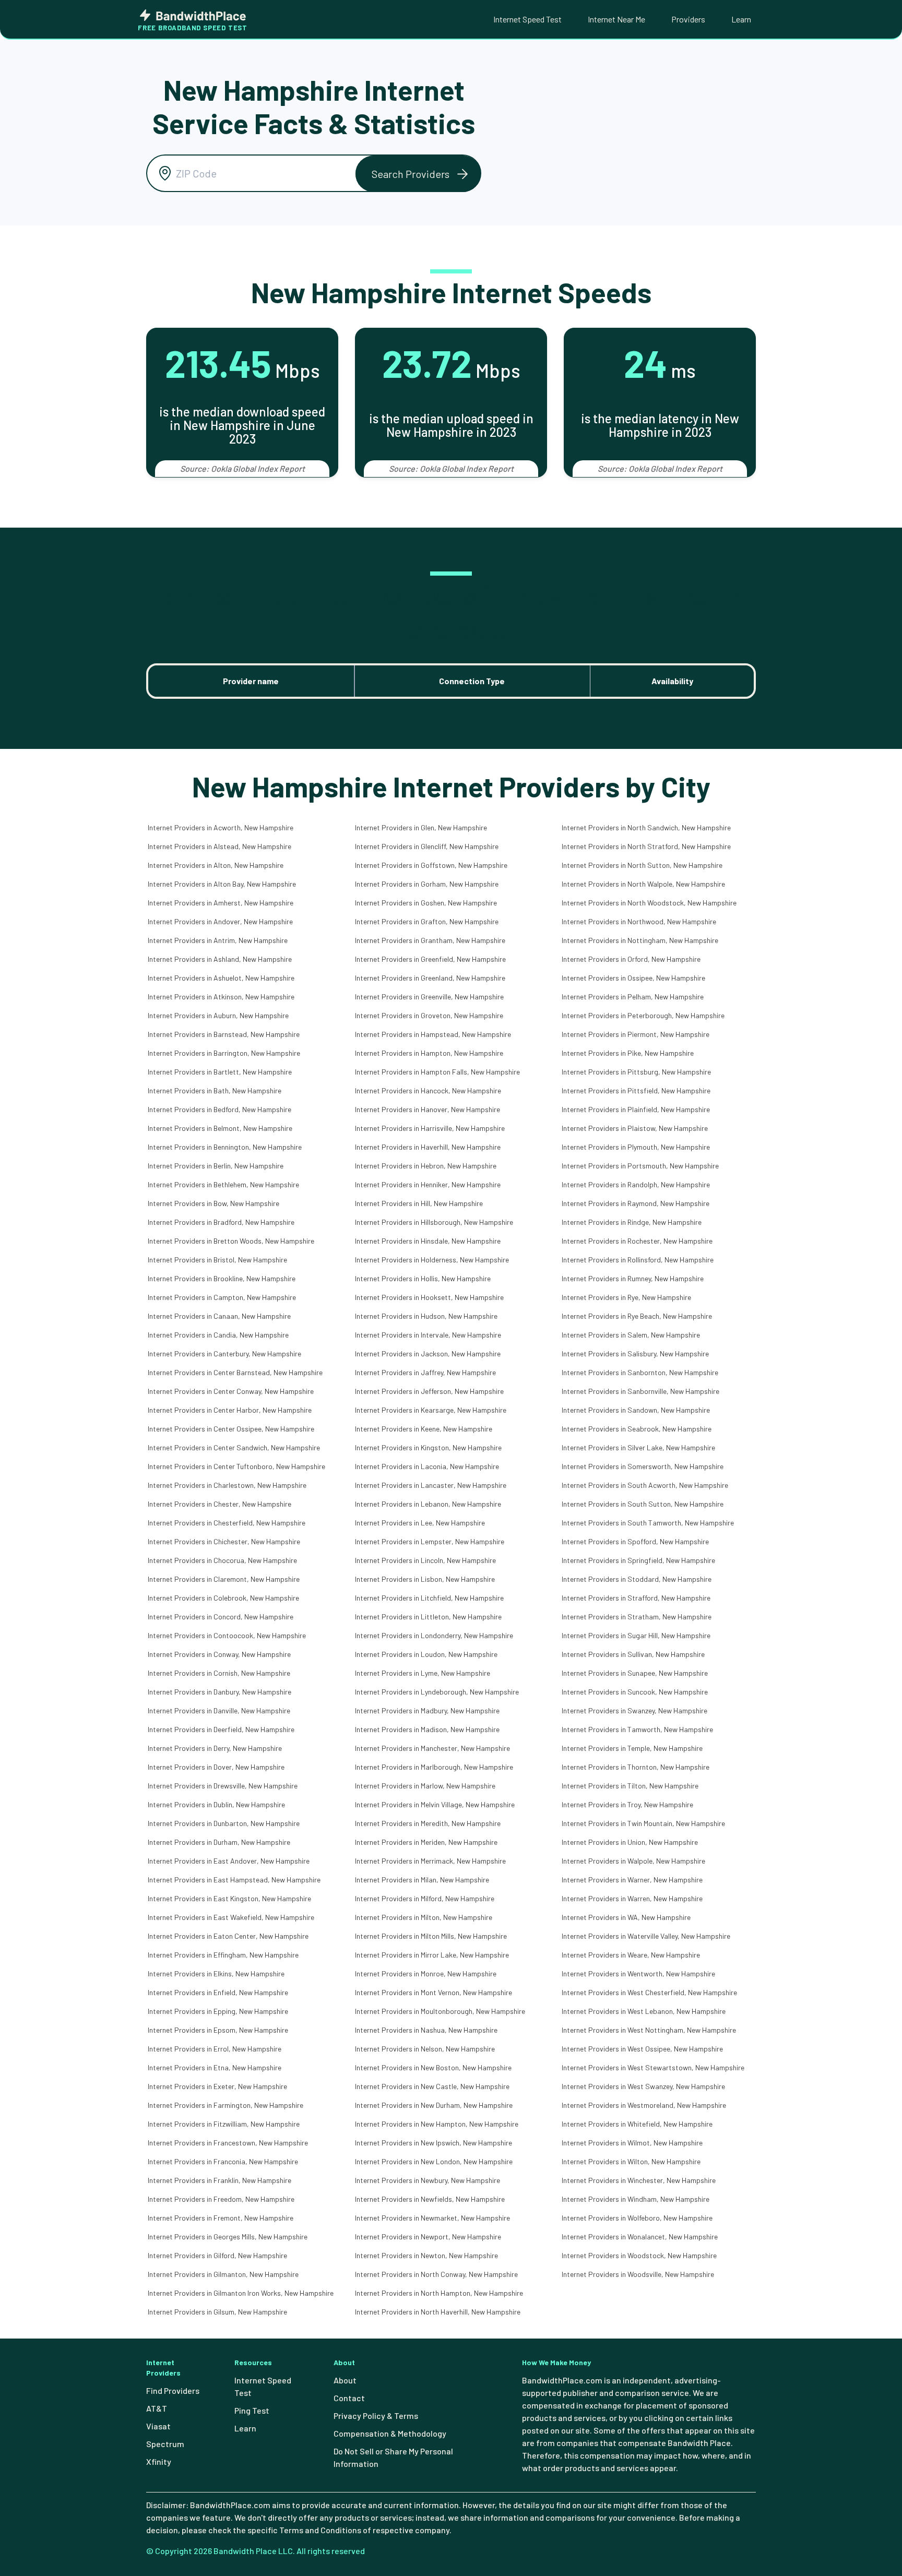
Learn (741, 19)
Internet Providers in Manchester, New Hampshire (432, 1748)
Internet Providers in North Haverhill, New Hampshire (438, 2312)
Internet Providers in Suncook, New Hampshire (635, 1692)
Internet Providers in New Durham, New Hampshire (434, 2105)
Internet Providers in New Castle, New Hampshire (432, 2086)
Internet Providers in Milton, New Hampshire (424, 1917)
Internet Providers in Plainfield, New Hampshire (636, 1109)
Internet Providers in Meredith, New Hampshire (428, 1823)
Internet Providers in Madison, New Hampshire (427, 1729)
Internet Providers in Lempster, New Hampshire (430, 1541)
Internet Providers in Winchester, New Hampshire (639, 2180)
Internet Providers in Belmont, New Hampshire (220, 1128)
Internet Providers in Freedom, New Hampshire (221, 2199)
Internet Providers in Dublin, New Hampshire (216, 1804)
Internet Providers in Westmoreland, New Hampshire (644, 2105)
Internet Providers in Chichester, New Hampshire (224, 1541)
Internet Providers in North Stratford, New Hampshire (646, 846)
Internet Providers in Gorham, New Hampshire (427, 884)
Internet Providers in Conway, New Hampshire (219, 1654)
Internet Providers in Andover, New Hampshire (220, 921)
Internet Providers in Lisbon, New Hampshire (425, 1579)
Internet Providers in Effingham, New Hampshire (223, 1955)
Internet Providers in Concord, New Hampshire (221, 1617)
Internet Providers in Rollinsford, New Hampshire (638, 1260)
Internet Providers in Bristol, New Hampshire (217, 1260)
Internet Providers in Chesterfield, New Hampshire (227, 1523)
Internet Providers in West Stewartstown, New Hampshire (653, 2067)
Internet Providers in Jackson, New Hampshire (428, 1353)
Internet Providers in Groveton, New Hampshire (429, 1015)
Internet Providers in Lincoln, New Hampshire (425, 1560)
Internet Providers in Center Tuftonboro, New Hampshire (236, 1466)
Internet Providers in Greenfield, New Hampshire (430, 959)
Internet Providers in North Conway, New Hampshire (436, 2274)
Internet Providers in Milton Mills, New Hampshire (431, 1936)
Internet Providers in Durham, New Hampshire (219, 1842)
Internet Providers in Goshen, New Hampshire (426, 903)
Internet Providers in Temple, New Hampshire (632, 1748)
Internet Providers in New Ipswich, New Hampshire (434, 2143)
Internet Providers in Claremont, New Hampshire (224, 1579)
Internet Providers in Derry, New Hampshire (215, 1748)
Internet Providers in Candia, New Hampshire (218, 1335)
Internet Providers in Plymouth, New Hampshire (636, 1147)
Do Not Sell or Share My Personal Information (393, 2457)
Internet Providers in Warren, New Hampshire (632, 1898)
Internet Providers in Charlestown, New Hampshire (227, 1485)
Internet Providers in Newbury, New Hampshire (428, 2180)
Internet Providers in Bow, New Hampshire (213, 1203)
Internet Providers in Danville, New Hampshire (219, 1710)
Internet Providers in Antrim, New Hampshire (218, 940)
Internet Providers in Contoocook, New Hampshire (227, 1635)
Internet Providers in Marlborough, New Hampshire (434, 1767)
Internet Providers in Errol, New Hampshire (215, 2049)
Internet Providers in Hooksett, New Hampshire (429, 1297)
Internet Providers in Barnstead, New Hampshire (224, 1034)
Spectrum (165, 2444)
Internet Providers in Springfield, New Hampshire (638, 1560)
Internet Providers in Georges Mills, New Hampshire (228, 2237)
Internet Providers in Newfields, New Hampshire (430, 2199)
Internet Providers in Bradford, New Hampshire (221, 1222)
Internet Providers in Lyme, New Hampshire (423, 1673)
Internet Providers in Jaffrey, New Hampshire (425, 1372)
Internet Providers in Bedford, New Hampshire (219, 1109)
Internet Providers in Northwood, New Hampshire (639, 921)
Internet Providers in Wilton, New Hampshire (631, 2161)
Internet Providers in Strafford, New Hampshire (636, 1598)
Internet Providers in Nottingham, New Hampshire (640, 940)
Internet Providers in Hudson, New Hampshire (426, 1316)
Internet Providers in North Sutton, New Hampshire (642, 865)
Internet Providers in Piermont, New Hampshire (636, 1034)
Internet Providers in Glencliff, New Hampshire (427, 846)
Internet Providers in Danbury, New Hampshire (219, 1692)
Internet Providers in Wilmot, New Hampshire (632, 2143)
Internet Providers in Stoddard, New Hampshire (637, 1579)
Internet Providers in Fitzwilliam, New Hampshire (224, 2124)
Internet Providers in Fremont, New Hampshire (221, 2218)
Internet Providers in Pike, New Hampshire (628, 1053)
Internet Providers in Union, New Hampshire (630, 1842)
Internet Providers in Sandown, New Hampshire (636, 1410)
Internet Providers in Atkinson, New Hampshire (221, 997)
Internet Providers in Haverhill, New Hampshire (428, 1147)
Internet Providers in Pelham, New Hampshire (633, 997)
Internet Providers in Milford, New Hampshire (425, 1898)
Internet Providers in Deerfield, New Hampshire (221, 1729)
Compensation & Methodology (390, 2433)
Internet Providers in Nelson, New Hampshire (425, 2049)
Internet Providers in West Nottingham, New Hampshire (649, 2030)
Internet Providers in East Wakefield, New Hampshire (231, 1917)
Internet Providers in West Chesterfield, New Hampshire (649, 1992)
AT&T (157, 2408)
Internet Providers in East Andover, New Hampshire (229, 1861)
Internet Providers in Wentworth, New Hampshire (638, 1973)
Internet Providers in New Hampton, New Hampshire (437, 2124)
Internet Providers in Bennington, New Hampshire (225, 1147)
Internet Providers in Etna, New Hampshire (215, 2067)
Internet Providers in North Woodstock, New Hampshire (649, 903)
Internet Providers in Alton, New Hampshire (216, 865)
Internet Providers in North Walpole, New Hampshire (643, 884)
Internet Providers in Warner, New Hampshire (632, 1880)
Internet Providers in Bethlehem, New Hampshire (223, 1184)
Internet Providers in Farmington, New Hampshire (225, 2105)
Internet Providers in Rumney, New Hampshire (633, 1278)
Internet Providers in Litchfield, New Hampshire (429, 1598)
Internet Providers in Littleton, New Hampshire (428, 1617)
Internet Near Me (616, 19)
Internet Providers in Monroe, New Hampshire (426, 1973)
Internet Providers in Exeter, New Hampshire (217, 2086)
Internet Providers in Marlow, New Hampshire (425, 1786)
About (345, 2380)
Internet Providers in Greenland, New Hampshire (430, 978)
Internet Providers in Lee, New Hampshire (420, 1523)
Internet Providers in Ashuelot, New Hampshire (221, 978)
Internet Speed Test (527, 19)
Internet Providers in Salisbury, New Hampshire (635, 1353)
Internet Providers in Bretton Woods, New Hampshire (231, 1241)
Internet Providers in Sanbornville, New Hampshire (640, 1391)
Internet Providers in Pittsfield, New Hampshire (636, 1090)
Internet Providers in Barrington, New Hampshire (224, 1053)
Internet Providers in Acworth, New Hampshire (221, 827)
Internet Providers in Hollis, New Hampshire (423, 1278)
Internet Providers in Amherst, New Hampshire (221, 903)
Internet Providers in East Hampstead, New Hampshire (234, 1880)
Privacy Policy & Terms (376, 2416)
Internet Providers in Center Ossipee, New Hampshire (231, 1429)
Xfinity (159, 2461)
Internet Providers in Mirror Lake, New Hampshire (432, 1955)
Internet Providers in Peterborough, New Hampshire (643, 1015)
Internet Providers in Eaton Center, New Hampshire (228, 1936)
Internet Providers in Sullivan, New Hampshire (633, 1654)
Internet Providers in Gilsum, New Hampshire (217, 2312)
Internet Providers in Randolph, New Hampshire (636, 1184)
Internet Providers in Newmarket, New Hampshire (432, 2218)
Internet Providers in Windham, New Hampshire (636, 2199)
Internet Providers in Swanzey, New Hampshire (634, 1710)
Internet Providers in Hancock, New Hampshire (428, 1090)
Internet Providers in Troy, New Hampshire (627, 1804)
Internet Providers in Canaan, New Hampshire (219, 1316)
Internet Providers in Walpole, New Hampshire (633, 1861)
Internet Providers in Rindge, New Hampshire (632, 1222)
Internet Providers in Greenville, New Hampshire (429, 997)
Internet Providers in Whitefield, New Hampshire (637, 2124)
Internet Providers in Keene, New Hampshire (424, 1429)
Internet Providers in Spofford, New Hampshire (635, 1541)
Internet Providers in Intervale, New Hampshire (428, 1335)
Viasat (158, 2426)
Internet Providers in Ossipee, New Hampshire (633, 978)
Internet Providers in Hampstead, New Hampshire (433, 1034)
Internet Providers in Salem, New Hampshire (631, 1335)
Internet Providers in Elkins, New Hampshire (216, 1973)
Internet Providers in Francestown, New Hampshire (228, 2143)
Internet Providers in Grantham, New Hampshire (430, 940)
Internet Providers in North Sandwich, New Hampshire (646, 827)
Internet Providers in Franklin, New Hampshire (219, 2180)
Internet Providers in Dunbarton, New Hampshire (224, 1823)
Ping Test (252, 2410)
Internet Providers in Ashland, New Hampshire (220, 959)
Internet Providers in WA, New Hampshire (626, 1917)
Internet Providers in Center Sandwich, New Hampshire (234, 1447)
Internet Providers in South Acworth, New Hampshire (645, 1485)
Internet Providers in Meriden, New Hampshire (426, 1842)
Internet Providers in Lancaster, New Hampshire (431, 1485)
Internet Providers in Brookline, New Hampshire (222, 1278)
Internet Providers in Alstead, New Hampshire (219, 846)
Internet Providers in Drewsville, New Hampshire (223, 1786)
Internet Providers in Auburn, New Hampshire (218, 1015)
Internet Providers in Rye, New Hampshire (626, 1297)
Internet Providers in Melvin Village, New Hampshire (435, 1804)
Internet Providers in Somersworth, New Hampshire (643, 1466)
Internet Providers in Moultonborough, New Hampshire (440, 2011)
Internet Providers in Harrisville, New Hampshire (430, 1128)
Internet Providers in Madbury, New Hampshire (427, 1710)
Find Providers (173, 2390)
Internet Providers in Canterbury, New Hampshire (224, 1353)
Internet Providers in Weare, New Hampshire (631, 1955)
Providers (688, 19)
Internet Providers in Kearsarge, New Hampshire (431, 1410)
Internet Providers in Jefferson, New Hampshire (429, 1391)
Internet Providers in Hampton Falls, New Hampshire (437, 1072)
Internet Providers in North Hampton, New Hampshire (439, 2293)
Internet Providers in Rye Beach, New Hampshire (637, 1316)
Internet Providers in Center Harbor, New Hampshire (230, 1410)
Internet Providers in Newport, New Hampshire (428, 2237)
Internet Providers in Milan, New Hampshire (422, 1880)
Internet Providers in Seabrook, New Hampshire (637, 1429)
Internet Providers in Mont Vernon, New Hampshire (434, 1992)
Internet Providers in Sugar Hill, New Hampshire (636, 1635)
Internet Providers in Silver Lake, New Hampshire (638, 1447)
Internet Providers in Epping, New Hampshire (218, 2011)
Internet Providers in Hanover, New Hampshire (428, 1109)
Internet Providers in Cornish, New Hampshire (219, 1673)
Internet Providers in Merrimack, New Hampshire (430, 1861)
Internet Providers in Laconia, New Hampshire (427, 1466)
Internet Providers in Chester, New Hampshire (219, 1504)
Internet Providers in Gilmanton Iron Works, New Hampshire (241, 2293)
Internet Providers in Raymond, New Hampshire (636, 1203)
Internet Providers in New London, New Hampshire (434, 2161)
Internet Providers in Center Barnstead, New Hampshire (235, 1372)
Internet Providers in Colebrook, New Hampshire (223, 1598)
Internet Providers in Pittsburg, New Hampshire (636, 1072)
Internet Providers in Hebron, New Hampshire (426, 1166)
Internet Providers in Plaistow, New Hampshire (635, 1128)
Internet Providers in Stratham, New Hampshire (637, 1617)
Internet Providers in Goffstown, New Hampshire (431, 865)
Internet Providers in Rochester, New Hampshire (637, 1241)
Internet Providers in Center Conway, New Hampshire (231, 1391)
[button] (418, 174)
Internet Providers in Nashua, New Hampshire (426, 2030)
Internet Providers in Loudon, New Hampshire (426, 1654)
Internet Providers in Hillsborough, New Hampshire (434, 1222)
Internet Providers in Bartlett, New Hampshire (220, 1072)
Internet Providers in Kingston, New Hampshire (428, 1447)
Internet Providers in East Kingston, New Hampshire (229, 1898)
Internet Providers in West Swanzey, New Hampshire (643, 2086)
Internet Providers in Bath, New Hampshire (215, 1090)
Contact (349, 2398)
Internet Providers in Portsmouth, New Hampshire (640, 1166)
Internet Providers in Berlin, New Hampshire (216, 1166)
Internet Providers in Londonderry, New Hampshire (434, 1635)
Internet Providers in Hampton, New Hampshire (429, 1053)
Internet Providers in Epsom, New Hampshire (218, 2030)
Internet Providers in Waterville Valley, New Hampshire (646, 1936)
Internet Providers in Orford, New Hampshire (631, 959)
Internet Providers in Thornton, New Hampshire (636, 1767)
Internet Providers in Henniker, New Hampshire (428, 1184)
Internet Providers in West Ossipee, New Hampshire (642, 2049)
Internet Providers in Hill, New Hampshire (419, 1203)
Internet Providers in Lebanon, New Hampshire (428, 1504)
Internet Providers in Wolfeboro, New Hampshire (637, 2218)
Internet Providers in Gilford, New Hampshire (217, 2255)
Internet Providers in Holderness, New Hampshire (432, 1260)
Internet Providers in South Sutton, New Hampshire (643, 1504)
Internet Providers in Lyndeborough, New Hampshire (437, 1692)
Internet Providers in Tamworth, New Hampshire (637, 1729)
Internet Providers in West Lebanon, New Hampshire (644, 2011)
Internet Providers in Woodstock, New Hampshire (639, 2255)
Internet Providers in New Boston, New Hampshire (433, 2067)
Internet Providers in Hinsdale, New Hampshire (428, 1241)
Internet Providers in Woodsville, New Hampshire (638, 2274)
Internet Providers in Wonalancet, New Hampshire (640, 2237)
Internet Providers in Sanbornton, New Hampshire (640, 1372)
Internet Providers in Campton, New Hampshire (222, 1297)
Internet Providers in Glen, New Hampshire (421, 827)
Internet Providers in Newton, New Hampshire (426, 2255)
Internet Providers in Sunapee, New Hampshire (635, 1673)
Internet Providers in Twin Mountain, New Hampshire (643, 1823)
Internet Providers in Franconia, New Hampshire (223, 2161)
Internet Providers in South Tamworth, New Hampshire (648, 1523)
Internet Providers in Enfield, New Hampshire (218, 1992)
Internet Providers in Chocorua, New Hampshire (222, 1560)
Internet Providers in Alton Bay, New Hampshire (222, 884)
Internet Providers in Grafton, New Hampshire (427, 921)
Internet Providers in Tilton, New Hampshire (630, 1786)
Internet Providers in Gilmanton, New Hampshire (223, 2274)
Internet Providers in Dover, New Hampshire (216, 1767)
